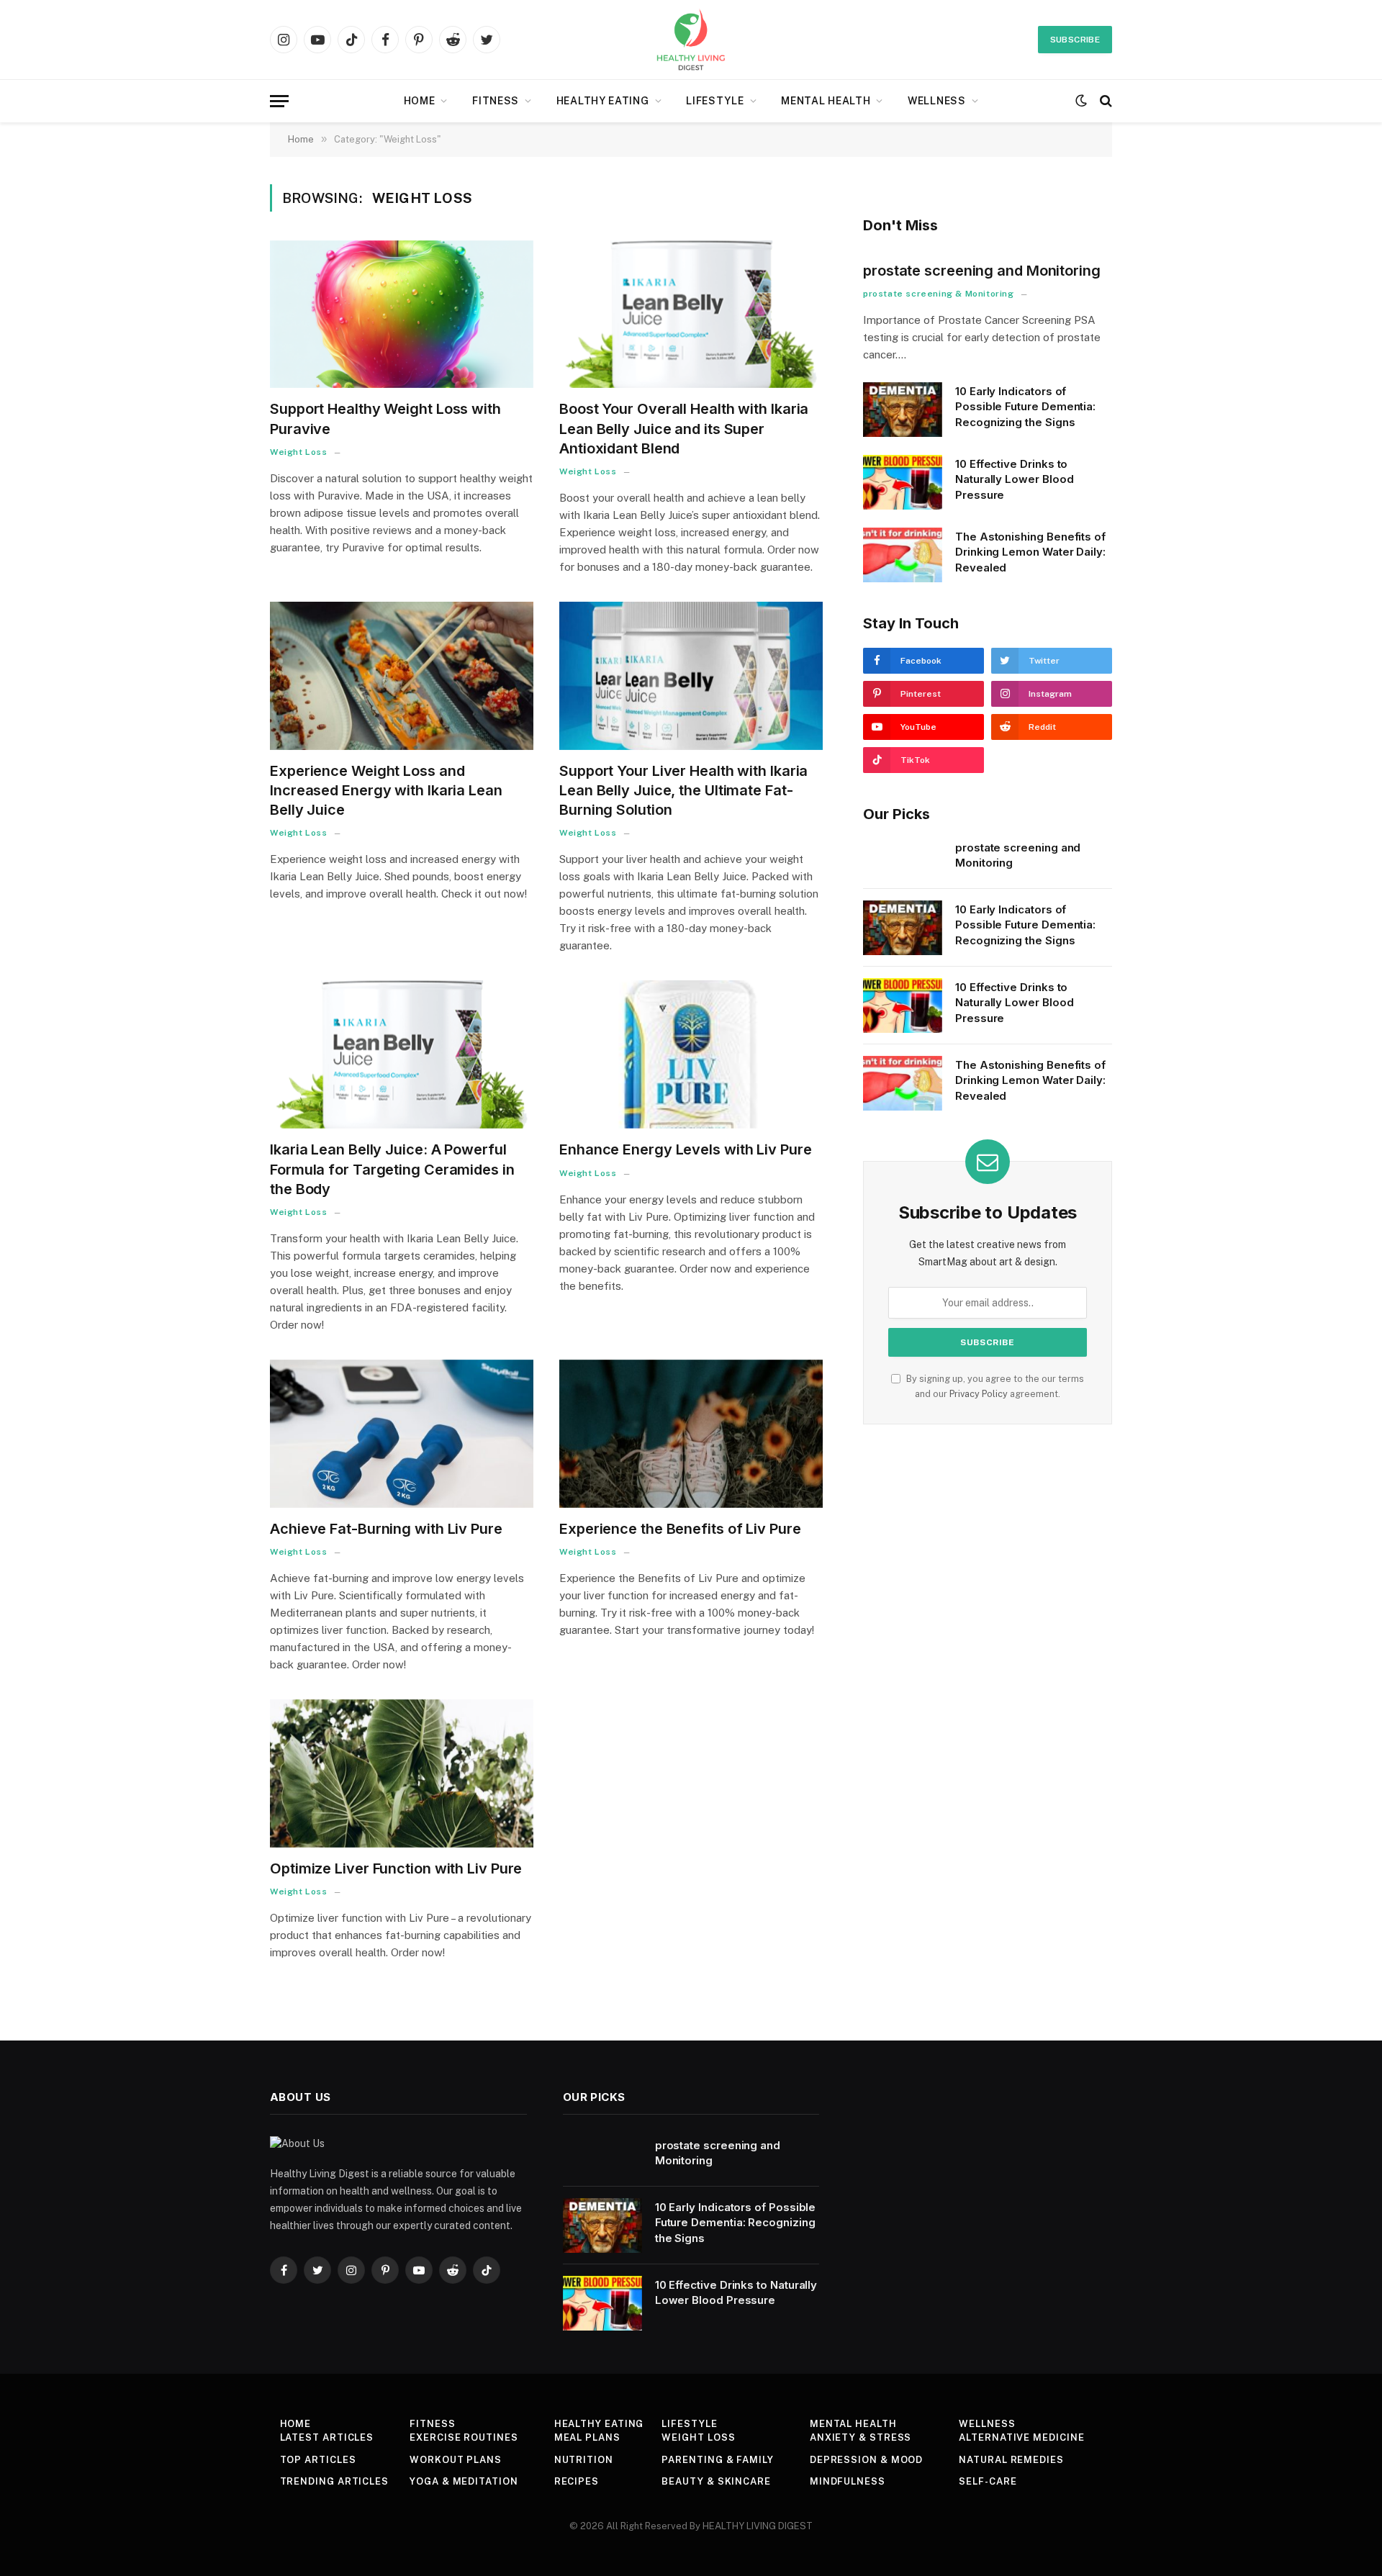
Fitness (496, 101)
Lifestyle (715, 101)
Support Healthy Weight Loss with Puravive (385, 419)
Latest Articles (327, 2437)
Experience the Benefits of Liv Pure (680, 1529)
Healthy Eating (603, 101)
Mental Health (826, 101)
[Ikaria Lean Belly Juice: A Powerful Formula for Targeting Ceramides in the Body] (402, 1054)
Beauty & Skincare (716, 2481)
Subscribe (1075, 40)
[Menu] (279, 101)
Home (420, 101)
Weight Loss (299, 452)
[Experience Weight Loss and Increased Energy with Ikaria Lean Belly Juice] (402, 676)
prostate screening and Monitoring (982, 271)
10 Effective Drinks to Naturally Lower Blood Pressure (1014, 479)
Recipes (577, 2481)
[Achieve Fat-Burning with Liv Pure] (402, 1434)
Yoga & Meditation (464, 2481)
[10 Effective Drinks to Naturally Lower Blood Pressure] (903, 482)
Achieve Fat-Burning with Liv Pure (386, 1529)
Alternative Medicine (1021, 2437)
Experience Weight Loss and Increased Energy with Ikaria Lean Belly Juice (386, 790)
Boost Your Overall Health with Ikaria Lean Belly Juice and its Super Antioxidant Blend (684, 428)
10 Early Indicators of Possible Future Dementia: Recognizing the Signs (1025, 407)
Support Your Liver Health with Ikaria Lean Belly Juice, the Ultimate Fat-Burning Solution (683, 790)
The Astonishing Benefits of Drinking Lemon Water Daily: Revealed (1030, 552)
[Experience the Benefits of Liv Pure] (691, 1434)
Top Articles (318, 2460)
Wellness (937, 101)
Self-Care (988, 2481)
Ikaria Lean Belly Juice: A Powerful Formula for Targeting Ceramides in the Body (392, 1169)
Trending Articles (334, 2481)
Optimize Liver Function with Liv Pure (396, 1868)
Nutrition (584, 2460)
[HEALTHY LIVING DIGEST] (691, 40)
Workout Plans (456, 2460)
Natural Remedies (1011, 2460)
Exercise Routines (464, 2437)
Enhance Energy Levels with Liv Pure (686, 1149)
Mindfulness (848, 2481)
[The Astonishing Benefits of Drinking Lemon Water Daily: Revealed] (903, 555)
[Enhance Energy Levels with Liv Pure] (691, 1054)
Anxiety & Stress (861, 2437)
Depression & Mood (866, 2460)
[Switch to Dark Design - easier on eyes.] (1081, 101)
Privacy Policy (979, 1394)
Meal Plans (587, 2437)
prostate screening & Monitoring (939, 294)
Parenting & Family (717, 2460)
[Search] (1105, 101)
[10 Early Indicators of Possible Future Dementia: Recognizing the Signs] (903, 410)
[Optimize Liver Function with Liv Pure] (402, 1773)
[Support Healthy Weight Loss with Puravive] (402, 315)
